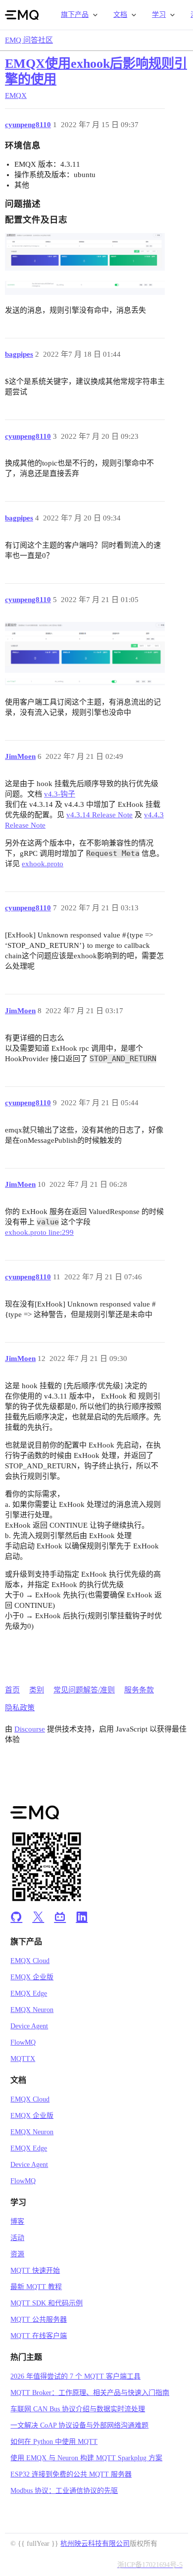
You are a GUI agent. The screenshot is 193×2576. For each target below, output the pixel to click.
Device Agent (29, 2026)
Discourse (30, 1729)
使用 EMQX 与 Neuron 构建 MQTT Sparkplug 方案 (86, 2458)
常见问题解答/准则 (84, 1690)
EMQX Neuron (32, 2010)
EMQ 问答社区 (29, 40)
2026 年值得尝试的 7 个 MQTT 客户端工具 (75, 2376)
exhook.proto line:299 (39, 1232)
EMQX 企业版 (32, 1977)
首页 (12, 1690)
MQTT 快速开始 (35, 2271)
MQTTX (23, 2059)
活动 (17, 2238)
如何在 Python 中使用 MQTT (54, 2442)
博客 (17, 2222)
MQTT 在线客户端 (39, 2336)
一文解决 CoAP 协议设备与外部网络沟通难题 (79, 2425)
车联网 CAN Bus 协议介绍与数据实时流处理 (78, 2409)
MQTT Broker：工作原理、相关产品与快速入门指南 (90, 2393)
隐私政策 (20, 1708)
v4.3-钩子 (60, 794)
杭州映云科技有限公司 (95, 2544)
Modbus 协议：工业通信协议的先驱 (64, 2491)
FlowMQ (23, 2042)
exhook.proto (43, 864)
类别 (37, 1690)
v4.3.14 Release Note (99, 815)
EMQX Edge (29, 1993)
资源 (17, 2254)
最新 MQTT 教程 (36, 2287)
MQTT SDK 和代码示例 (47, 2303)
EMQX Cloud (30, 1961)
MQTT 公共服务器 (39, 2319)
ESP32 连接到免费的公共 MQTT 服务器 (71, 2474)
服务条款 (139, 1690)
